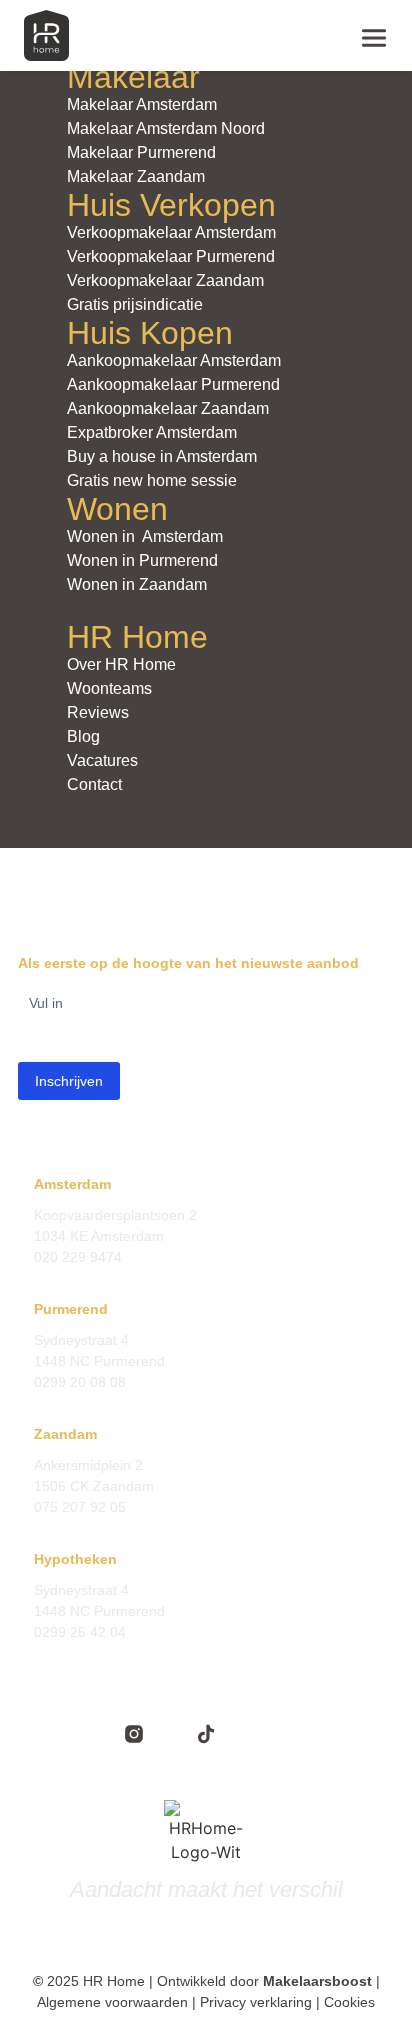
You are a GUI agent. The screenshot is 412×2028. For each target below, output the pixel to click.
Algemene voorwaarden (112, 2002)
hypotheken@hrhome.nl (110, 1653)
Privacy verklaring (256, 2002)
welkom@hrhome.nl (97, 1403)
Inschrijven (69, 1081)
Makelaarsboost (317, 1981)
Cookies (349, 2002)
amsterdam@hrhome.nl (109, 1278)
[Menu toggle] (374, 36)
